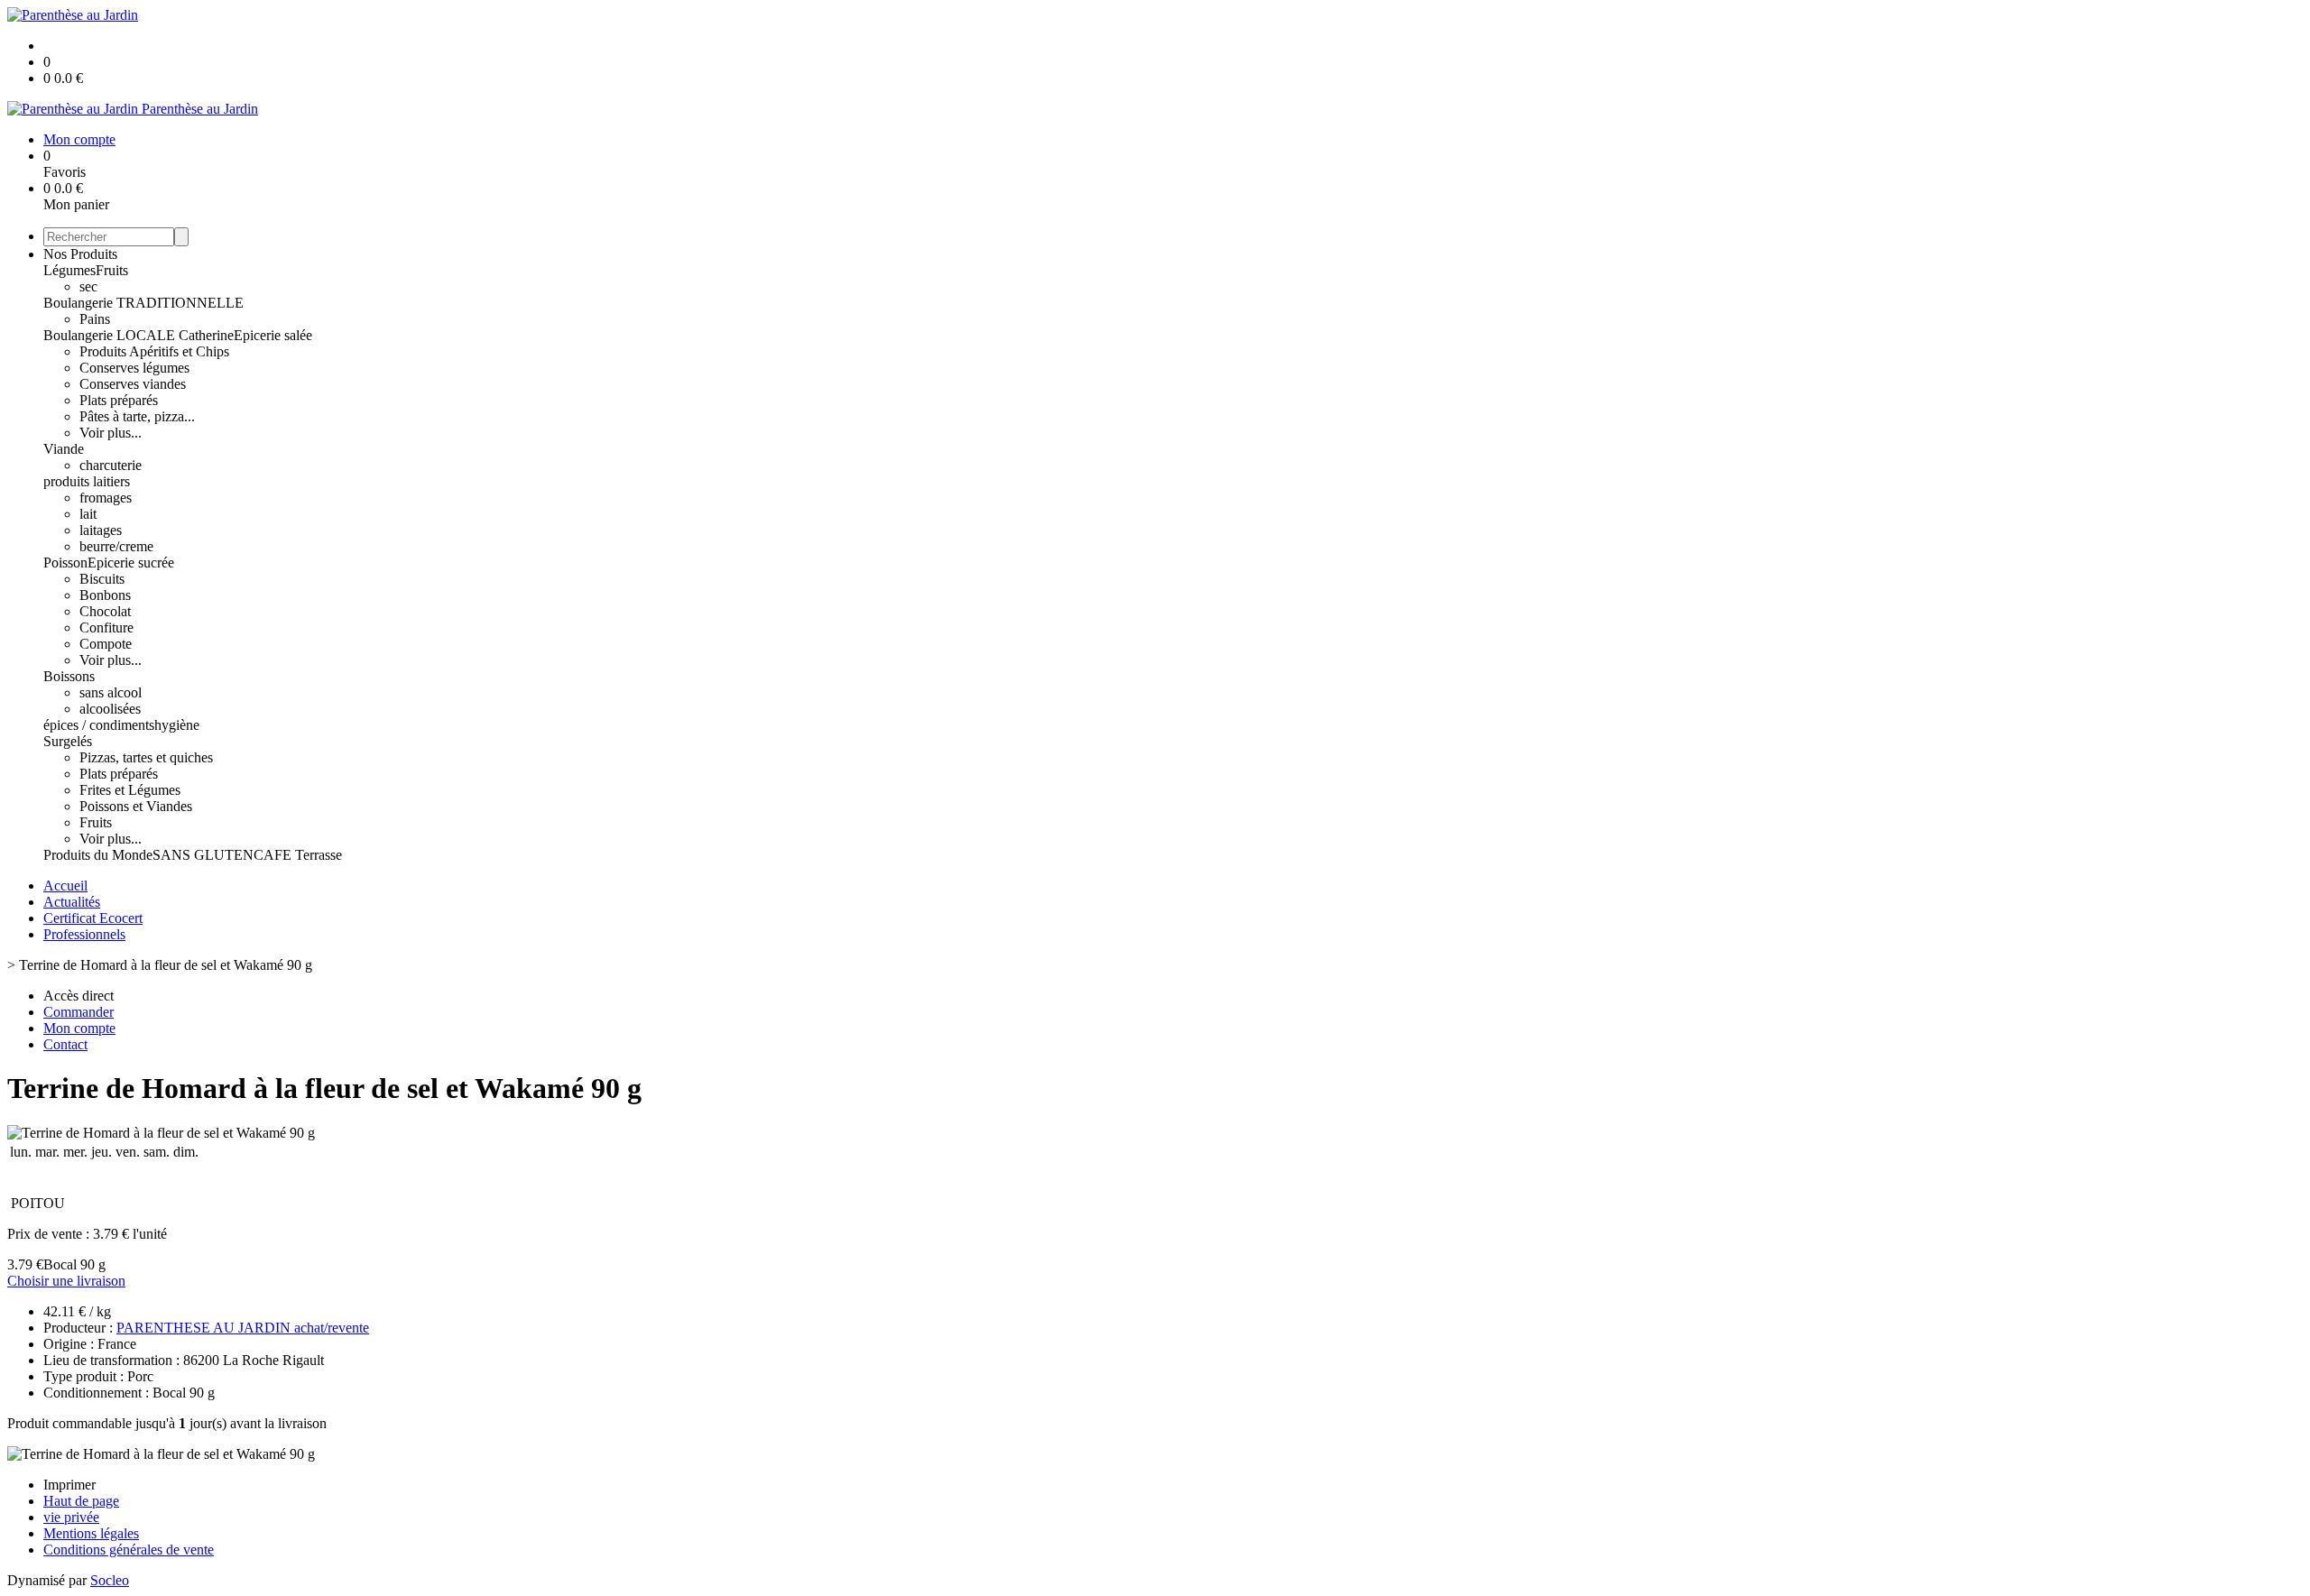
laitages (101, 530)
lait (88, 514)
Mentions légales (91, 1533)
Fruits (112, 270)
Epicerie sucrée (131, 563)
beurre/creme (116, 546)
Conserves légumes (134, 368)
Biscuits (102, 579)
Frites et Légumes (130, 790)
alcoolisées (110, 709)
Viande (64, 449)
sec (88, 286)
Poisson (65, 563)
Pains (95, 319)
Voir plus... (111, 433)
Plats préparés (119, 400)
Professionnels (84, 934)
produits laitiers (87, 481)
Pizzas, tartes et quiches (146, 757)
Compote (106, 644)
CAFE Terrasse (298, 855)
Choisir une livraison (66, 1281)
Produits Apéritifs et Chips (154, 351)
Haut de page (81, 1501)
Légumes (69, 270)
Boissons (69, 676)
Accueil (65, 886)
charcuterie (111, 465)
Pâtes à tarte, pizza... (137, 416)
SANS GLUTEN (203, 855)
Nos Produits (80, 254)
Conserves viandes (133, 384)
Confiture (106, 627)
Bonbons (105, 595)
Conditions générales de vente (129, 1550)
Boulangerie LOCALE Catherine (139, 335)
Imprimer (69, 1485)
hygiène (177, 725)
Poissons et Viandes (136, 806)
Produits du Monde (98, 855)
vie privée (71, 1517)
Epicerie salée (273, 335)
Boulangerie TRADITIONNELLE (143, 303)
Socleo (110, 1580)
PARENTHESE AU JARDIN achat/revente (243, 1328)
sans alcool (111, 692)
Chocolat (105, 611)
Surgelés (68, 741)
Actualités (72, 902)
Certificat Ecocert (93, 918)
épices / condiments (99, 725)
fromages (106, 498)
